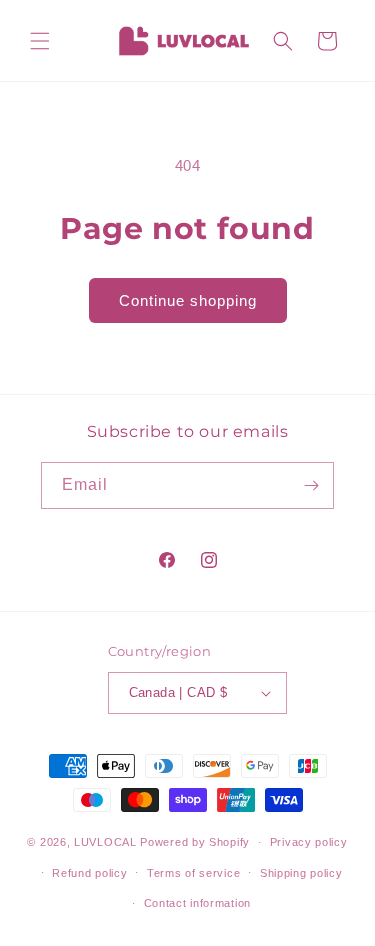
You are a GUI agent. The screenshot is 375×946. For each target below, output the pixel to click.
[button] (40, 41)
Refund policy (89, 873)
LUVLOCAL (105, 842)
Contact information (197, 903)
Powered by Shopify (195, 842)
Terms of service (193, 873)
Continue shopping (188, 300)
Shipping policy (301, 873)
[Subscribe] (311, 485)
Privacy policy (309, 842)
